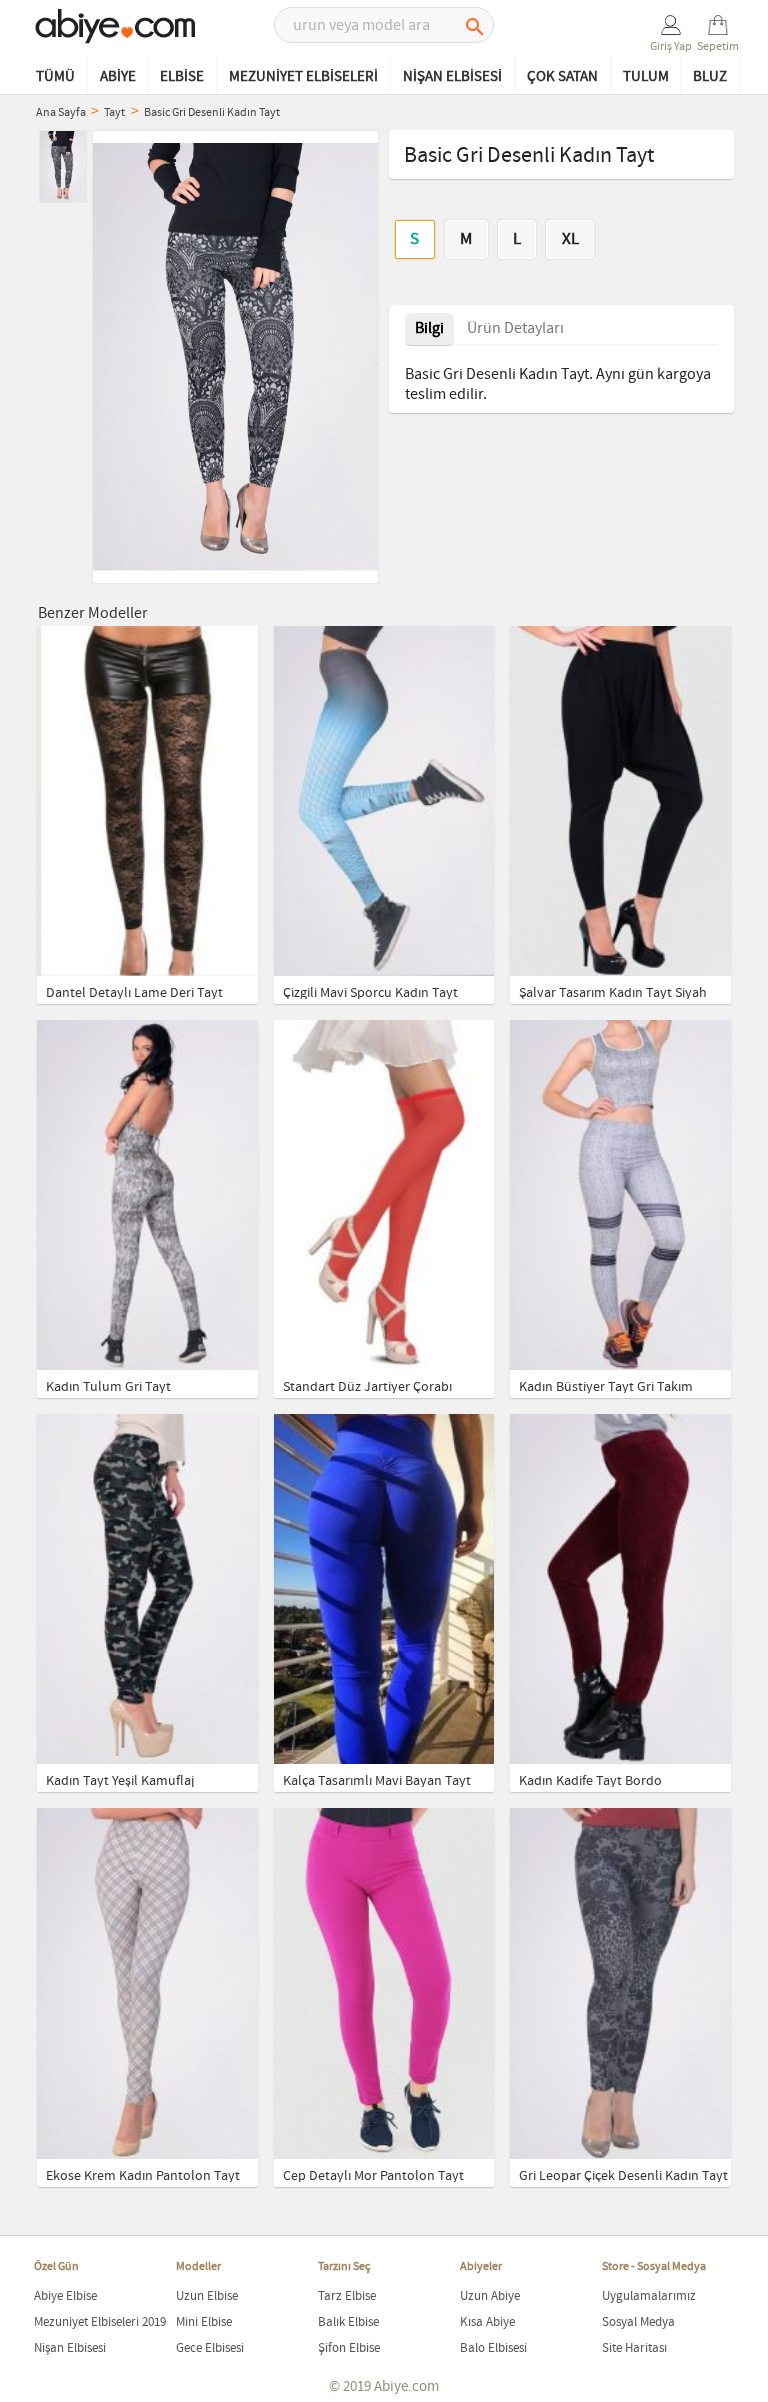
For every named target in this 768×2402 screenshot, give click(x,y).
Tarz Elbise (347, 2296)
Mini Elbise (204, 2322)
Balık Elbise (348, 2322)
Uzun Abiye (490, 2296)
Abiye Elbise (65, 2296)
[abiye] (115, 28)
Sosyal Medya (638, 2322)
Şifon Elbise (349, 2348)
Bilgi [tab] (429, 328)
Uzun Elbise (207, 2296)
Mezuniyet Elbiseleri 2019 (100, 2322)
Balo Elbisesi (493, 2348)
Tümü (55, 77)
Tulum (646, 77)
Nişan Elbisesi (452, 77)
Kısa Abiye (487, 2322)
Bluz (710, 77)
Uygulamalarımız (649, 2296)
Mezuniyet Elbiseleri (303, 77)
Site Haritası (634, 2348)
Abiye (118, 77)
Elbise (182, 77)
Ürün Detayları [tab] (515, 328)
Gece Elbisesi (210, 2348)
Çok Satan (562, 77)
